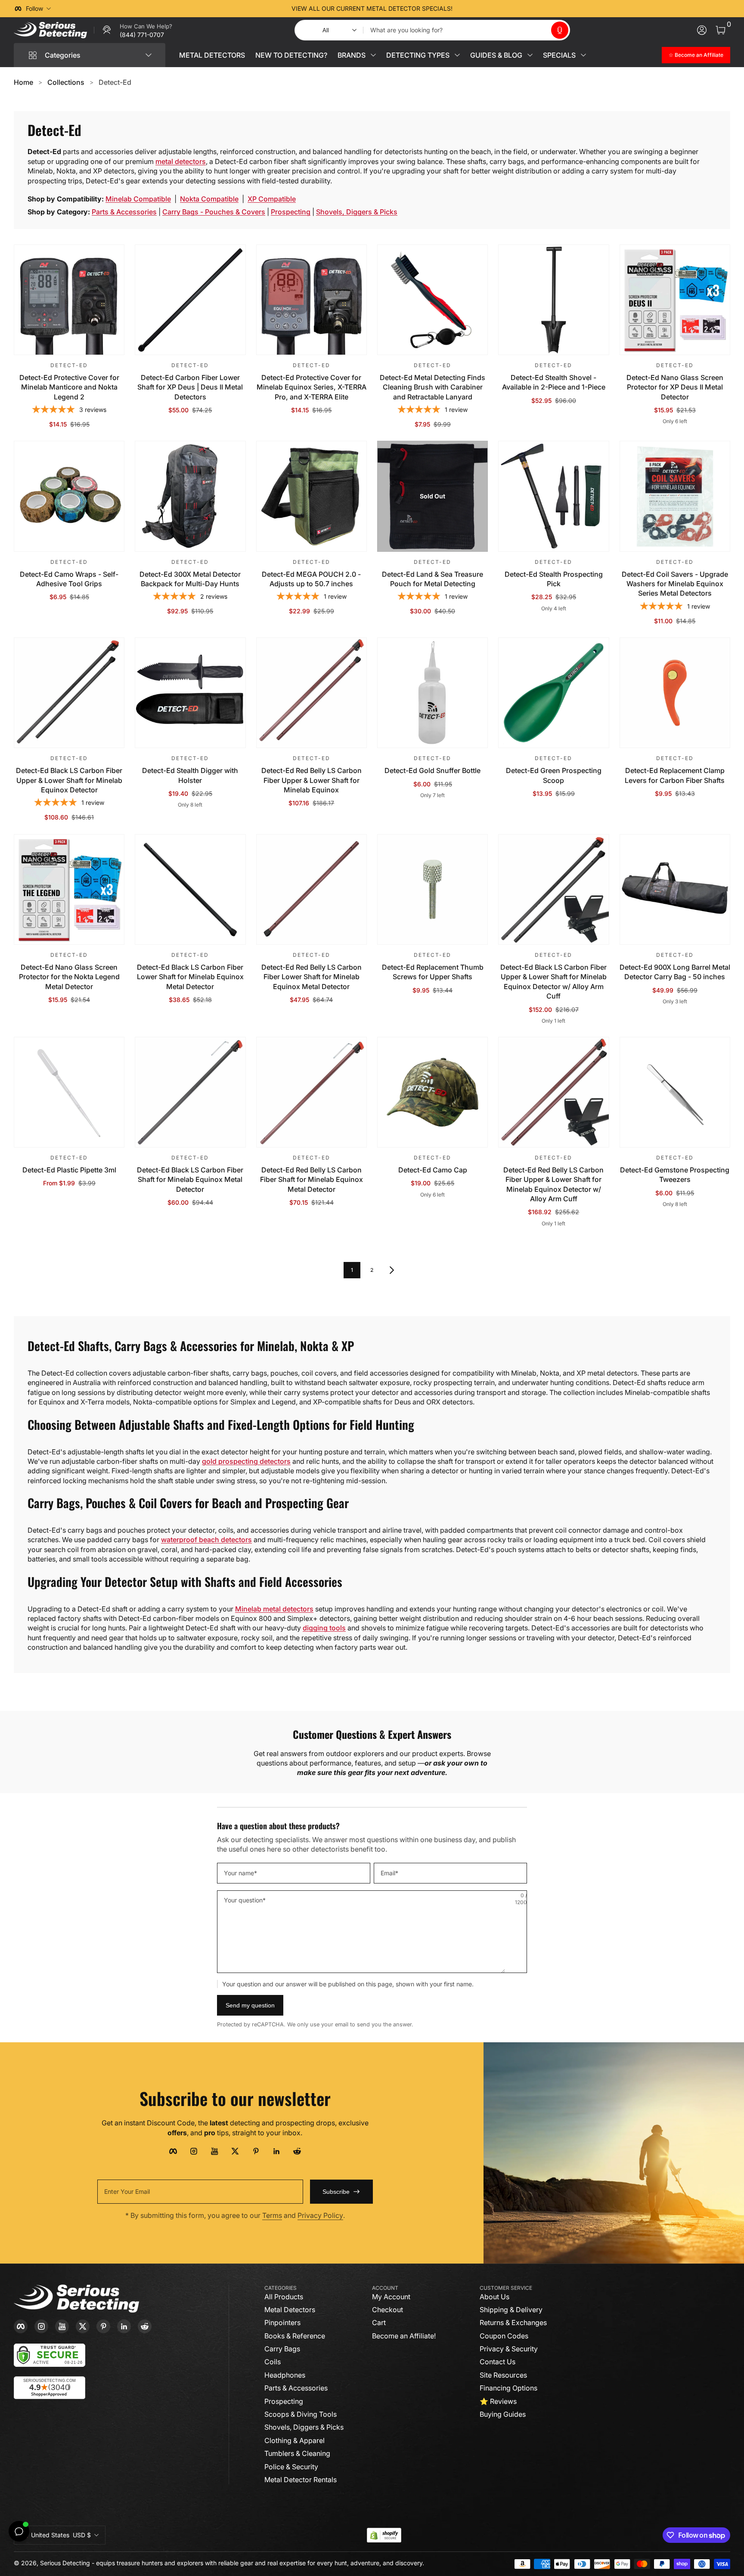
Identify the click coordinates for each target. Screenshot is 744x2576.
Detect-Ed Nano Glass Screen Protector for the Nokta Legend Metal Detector (69, 977)
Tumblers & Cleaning (297, 2453)
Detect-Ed (115, 82)
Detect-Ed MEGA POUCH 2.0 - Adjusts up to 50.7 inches (311, 579)
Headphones (285, 2375)
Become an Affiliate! (404, 2336)
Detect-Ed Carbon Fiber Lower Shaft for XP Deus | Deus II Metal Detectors (190, 387)
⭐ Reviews (498, 2401)
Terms (272, 2215)
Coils (273, 2362)
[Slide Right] (503, 9)
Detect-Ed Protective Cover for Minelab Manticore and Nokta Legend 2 (69, 387)
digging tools (324, 1628)
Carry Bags (282, 2349)
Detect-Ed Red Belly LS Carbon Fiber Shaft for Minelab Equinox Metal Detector (312, 1180)
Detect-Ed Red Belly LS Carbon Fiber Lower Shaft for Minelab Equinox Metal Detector (312, 977)
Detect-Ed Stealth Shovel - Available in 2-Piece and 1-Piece (554, 382)
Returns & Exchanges (513, 2322)
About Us (494, 2297)
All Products (284, 2297)
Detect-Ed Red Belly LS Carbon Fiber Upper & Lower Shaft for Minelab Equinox (312, 780)
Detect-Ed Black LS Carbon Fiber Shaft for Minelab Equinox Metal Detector (190, 1180)
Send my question (250, 2005)
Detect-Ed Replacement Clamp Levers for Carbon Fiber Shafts (675, 775)
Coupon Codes (504, 2336)
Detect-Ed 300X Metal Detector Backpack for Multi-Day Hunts (190, 579)
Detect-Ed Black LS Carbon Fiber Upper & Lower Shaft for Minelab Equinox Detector (69, 780)
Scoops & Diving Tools (301, 2414)
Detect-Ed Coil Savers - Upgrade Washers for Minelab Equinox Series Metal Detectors (675, 584)
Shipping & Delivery (511, 2310)
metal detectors (181, 161)
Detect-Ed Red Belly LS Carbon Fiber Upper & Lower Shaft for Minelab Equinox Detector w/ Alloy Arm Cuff (553, 1184)
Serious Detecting (65, 2563)
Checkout (387, 2310)
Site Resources (503, 2375)
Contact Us (498, 2362)
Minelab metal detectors (274, 1609)
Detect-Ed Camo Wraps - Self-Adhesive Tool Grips (69, 579)
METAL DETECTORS (212, 55)
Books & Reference (295, 2336)
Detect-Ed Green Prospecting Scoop (554, 775)
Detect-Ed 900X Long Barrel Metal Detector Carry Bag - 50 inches (675, 972)
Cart (379, 2322)
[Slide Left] (241, 9)
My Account (391, 2297)
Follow (34, 8)
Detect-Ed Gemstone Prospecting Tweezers (675, 1175)
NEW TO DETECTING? (291, 55)
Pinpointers (282, 2322)
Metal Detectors (290, 2310)
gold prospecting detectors (246, 1461)
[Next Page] (392, 1270)
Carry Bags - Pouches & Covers (214, 212)
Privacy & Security (509, 2349)
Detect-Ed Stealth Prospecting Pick (554, 579)
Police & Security (291, 2467)
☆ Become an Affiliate (696, 55)
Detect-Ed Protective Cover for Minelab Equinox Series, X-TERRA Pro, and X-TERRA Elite (312, 387)
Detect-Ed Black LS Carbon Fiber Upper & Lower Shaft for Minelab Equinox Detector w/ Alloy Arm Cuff (553, 982)
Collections (66, 82)
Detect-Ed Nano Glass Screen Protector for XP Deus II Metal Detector (675, 387)
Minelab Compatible (138, 199)
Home (23, 82)
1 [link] (352, 1270)
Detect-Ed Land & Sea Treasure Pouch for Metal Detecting (432, 579)
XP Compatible (272, 199)
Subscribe (336, 2192)
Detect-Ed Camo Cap (433, 1170)
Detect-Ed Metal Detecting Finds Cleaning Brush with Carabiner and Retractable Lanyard (432, 387)
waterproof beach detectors (206, 1540)
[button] (560, 30)
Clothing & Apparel (294, 2440)
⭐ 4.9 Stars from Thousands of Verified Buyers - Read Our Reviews (372, 8)
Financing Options (508, 2388)
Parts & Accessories (124, 212)
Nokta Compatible (209, 199)
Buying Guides (503, 2414)
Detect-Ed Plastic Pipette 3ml (69, 1170)
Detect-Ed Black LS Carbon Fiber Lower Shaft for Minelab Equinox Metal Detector (190, 977)
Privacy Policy (320, 2215)
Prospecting (291, 212)
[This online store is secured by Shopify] (384, 2535)
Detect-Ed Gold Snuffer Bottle (432, 770)
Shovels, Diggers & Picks (357, 212)
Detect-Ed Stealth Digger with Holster (190, 775)
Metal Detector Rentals (301, 2480)
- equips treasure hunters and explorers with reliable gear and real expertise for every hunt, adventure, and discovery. (258, 2563)
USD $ (61, 2535)
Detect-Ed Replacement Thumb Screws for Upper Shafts (433, 972)
